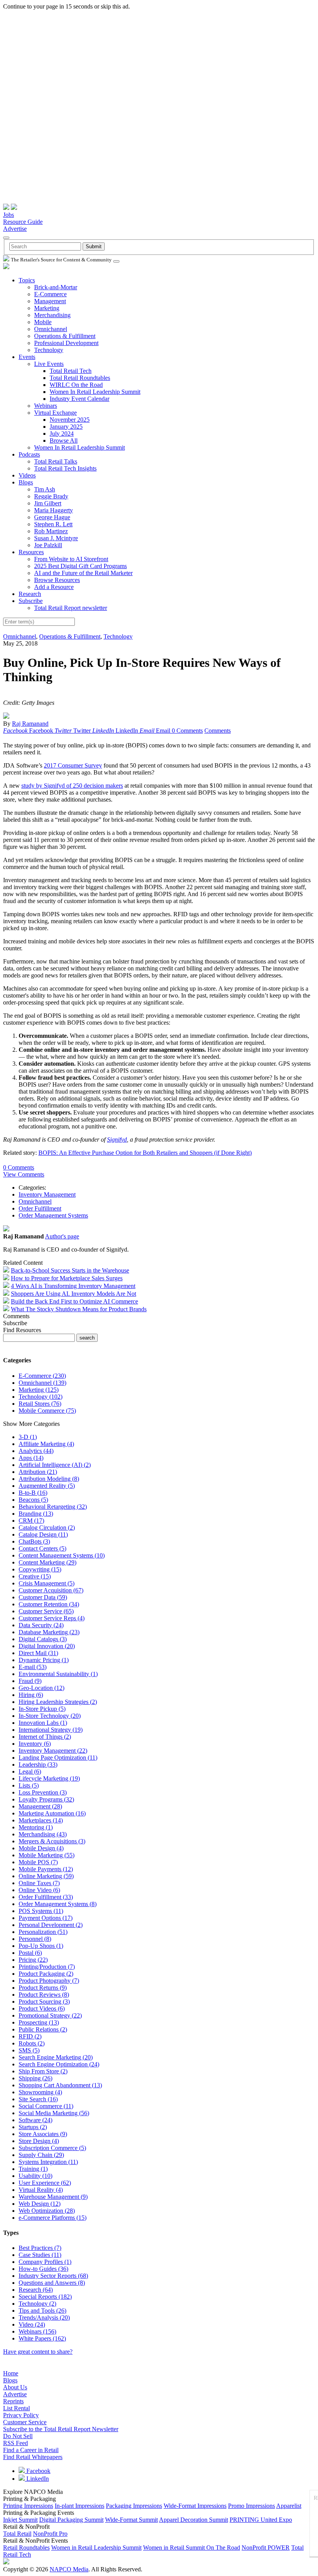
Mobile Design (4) (41, 1848)
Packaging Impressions (134, 2506)
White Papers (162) (42, 2338)
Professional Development (66, 343)
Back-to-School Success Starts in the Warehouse (70, 1270)
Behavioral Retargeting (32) (53, 1507)
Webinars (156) (37, 2331)
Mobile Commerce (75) (47, 1411)
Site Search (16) (38, 2099)
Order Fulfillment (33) (46, 1897)
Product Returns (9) (43, 1988)
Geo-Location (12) (41, 1688)
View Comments (24, 1174)
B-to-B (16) (33, 1493)
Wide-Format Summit (131, 2520)
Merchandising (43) (43, 1834)
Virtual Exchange (55, 413)
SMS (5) (29, 2050)
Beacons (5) (33, 1500)
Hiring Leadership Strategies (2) (58, 1702)
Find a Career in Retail (31, 2450)
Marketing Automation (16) (52, 1813)
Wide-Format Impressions (195, 2506)
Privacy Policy (21, 2415)
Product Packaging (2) (46, 1974)
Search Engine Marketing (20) (56, 2057)
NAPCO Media (69, 2569)
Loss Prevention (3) (43, 1792)
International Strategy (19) (51, 1730)
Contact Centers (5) (42, 1548)
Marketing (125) (39, 1390)
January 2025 (66, 427)
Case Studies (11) (40, 2255)
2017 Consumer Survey (73, 765)
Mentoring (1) (36, 1827)
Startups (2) (33, 2127)
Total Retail (17, 2534)
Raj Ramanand (30, 724)
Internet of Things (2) (45, 1737)
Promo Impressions (251, 2506)
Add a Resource (54, 587)
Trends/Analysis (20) (44, 2318)
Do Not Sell (18, 2436)
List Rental (16, 2408)
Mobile (43, 322)
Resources (31, 552)
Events (27, 357)
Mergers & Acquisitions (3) (52, 1841)
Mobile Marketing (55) (47, 1855)
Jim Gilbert (48, 503)
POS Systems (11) (41, 1911)
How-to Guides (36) (43, 2269)
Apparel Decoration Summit (194, 2520)
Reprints (13, 2401)
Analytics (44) (36, 1451)
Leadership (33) (38, 1765)
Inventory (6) (35, 1744)
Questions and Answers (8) (52, 2283)
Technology (49, 350)
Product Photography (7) (49, 1981)
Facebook (38, 2471)
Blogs (26, 482)
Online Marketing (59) (46, 1876)
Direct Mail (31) (38, 1653)
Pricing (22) (33, 1960)
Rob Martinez (51, 531)
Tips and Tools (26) (42, 2311)
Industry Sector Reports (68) (53, 2276)
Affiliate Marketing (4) (46, 1444)
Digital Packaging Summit (71, 2520)
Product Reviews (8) (44, 1995)
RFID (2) (30, 2036)
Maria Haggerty (54, 510)
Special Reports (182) (45, 2297)
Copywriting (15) (40, 1569)
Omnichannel (51, 329)
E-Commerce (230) (42, 1376)
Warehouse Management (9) (53, 2197)
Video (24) (32, 2324)
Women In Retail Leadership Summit (95, 392)
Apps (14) (31, 1458)
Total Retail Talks (56, 461)
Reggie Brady (51, 496)
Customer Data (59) (43, 1597)
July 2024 (62, 434)
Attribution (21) (38, 1472)
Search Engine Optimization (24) (59, 2064)
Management (50, 301)
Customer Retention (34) (49, 1604)
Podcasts (29, 454)
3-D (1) (28, 1437)
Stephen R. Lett (53, 524)
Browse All (64, 440)
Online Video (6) (39, 1890)
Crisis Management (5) (47, 1583)
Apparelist (289, 2506)
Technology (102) (41, 1397)
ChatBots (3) (34, 1541)
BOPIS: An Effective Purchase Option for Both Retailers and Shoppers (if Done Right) (145, 1153)
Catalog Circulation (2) (47, 1528)
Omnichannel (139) (42, 1383)
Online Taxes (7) (39, 1883)
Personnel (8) (35, 1939)
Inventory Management (47, 1194)
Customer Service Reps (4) (52, 1618)
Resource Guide (23, 222)
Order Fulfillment (40, 1208)
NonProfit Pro (50, 2534)
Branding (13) (36, 1514)
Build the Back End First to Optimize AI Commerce (74, 1301)
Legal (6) (30, 1771)
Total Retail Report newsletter (71, 608)
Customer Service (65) (46, 1611)
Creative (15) (35, 1576)
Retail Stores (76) (40, 1404)
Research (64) (36, 2290)
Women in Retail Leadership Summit (96, 2548)
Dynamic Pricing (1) (44, 1660)
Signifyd (117, 1139)
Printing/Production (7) (47, 1967)
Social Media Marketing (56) (54, 2113)
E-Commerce (50, 294)
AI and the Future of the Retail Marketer (83, 573)
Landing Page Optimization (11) (58, 1758)
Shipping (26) (35, 2078)
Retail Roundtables (26, 2548)
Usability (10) (35, 2176)
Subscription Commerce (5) (52, 2148)
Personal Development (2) (51, 1925)
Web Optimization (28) (47, 2211)
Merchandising (52, 315)
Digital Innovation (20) (47, 1646)
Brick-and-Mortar (56, 287)
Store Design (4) (39, 2141)
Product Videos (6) (42, 2008)
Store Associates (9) (43, 2134)
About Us (15, 2387)
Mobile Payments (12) (46, 1869)
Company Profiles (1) (45, 2262)
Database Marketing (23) (49, 1632)
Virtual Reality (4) (41, 2190)
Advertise (15, 229)
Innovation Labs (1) (43, 1723)
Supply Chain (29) (41, 2155)
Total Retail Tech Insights (65, 468)
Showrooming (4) (40, 2092)
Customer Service (25, 2422)
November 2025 (70, 420)
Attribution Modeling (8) (49, 1479)
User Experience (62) (45, 2183)
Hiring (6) (31, 1695)
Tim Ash (45, 489)
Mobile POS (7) (38, 1862)
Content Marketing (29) (48, 1562)
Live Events (49, 364)
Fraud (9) (30, 1681)
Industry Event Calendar (79, 399)
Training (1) (33, 2169)
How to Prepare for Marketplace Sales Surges (67, 1278)
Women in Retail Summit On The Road (192, 2548)
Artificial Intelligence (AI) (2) (55, 1465)
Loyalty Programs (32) (46, 1799)
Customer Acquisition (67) (51, 1590)
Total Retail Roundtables (80, 378)
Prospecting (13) (39, 2022)
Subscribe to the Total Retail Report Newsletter (61, 2429)
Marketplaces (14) (41, 1820)
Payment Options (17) (46, 1918)
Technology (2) (37, 2304)
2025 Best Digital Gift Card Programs (80, 566)
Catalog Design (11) (43, 1534)
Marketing (47, 308)
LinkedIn (37, 2479)
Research (30, 594)
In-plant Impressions (79, 2506)
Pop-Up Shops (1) (41, 1946)
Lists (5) (29, 1785)
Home (11, 2373)
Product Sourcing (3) (44, 2002)
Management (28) (40, 1806)
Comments (218, 731)
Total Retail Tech (71, 371)
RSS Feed (16, 2443)
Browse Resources (57, 580)
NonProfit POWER (266, 2548)
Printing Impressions (28, 2506)
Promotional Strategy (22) (50, 2015)
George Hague (52, 517)
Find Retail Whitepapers (33, 2457)
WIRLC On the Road (76, 385)
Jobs (9, 215)
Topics (27, 280)
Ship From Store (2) (43, 2071)
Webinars (46, 406)
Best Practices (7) (40, 2248)
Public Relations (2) (43, 2029)
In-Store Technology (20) (50, 1716)
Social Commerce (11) (46, 2106)
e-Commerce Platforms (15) (53, 2218)
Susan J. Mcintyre (56, 538)
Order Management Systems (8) (58, 1904)
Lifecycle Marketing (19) (49, 1778)
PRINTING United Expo (261, 2520)
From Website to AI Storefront (71, 559)
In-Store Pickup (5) (42, 1709)
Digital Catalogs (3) (43, 1639)
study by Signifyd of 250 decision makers (72, 786)
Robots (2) (32, 2043)
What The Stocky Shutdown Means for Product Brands (79, 1309)
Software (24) (35, 2120)
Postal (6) (30, 1953)
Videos (27, 475)
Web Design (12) (40, 2204)
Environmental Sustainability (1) (58, 1674)
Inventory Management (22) (53, 1751)
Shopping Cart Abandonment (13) (60, 2085)
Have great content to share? (38, 2352)
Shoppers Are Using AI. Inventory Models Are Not (73, 1294)
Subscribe (31, 601)
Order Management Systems (53, 1215)
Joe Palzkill (48, 545)
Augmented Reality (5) (47, 1486)
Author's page (62, 1236)
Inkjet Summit (20, 2520)
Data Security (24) (41, 1625)
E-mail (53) (33, 1667)
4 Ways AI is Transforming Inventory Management (73, 1286)
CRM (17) (31, 1521)
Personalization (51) (43, 1932)
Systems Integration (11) (48, 2162)
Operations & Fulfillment (65, 336)
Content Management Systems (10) (62, 1555)
